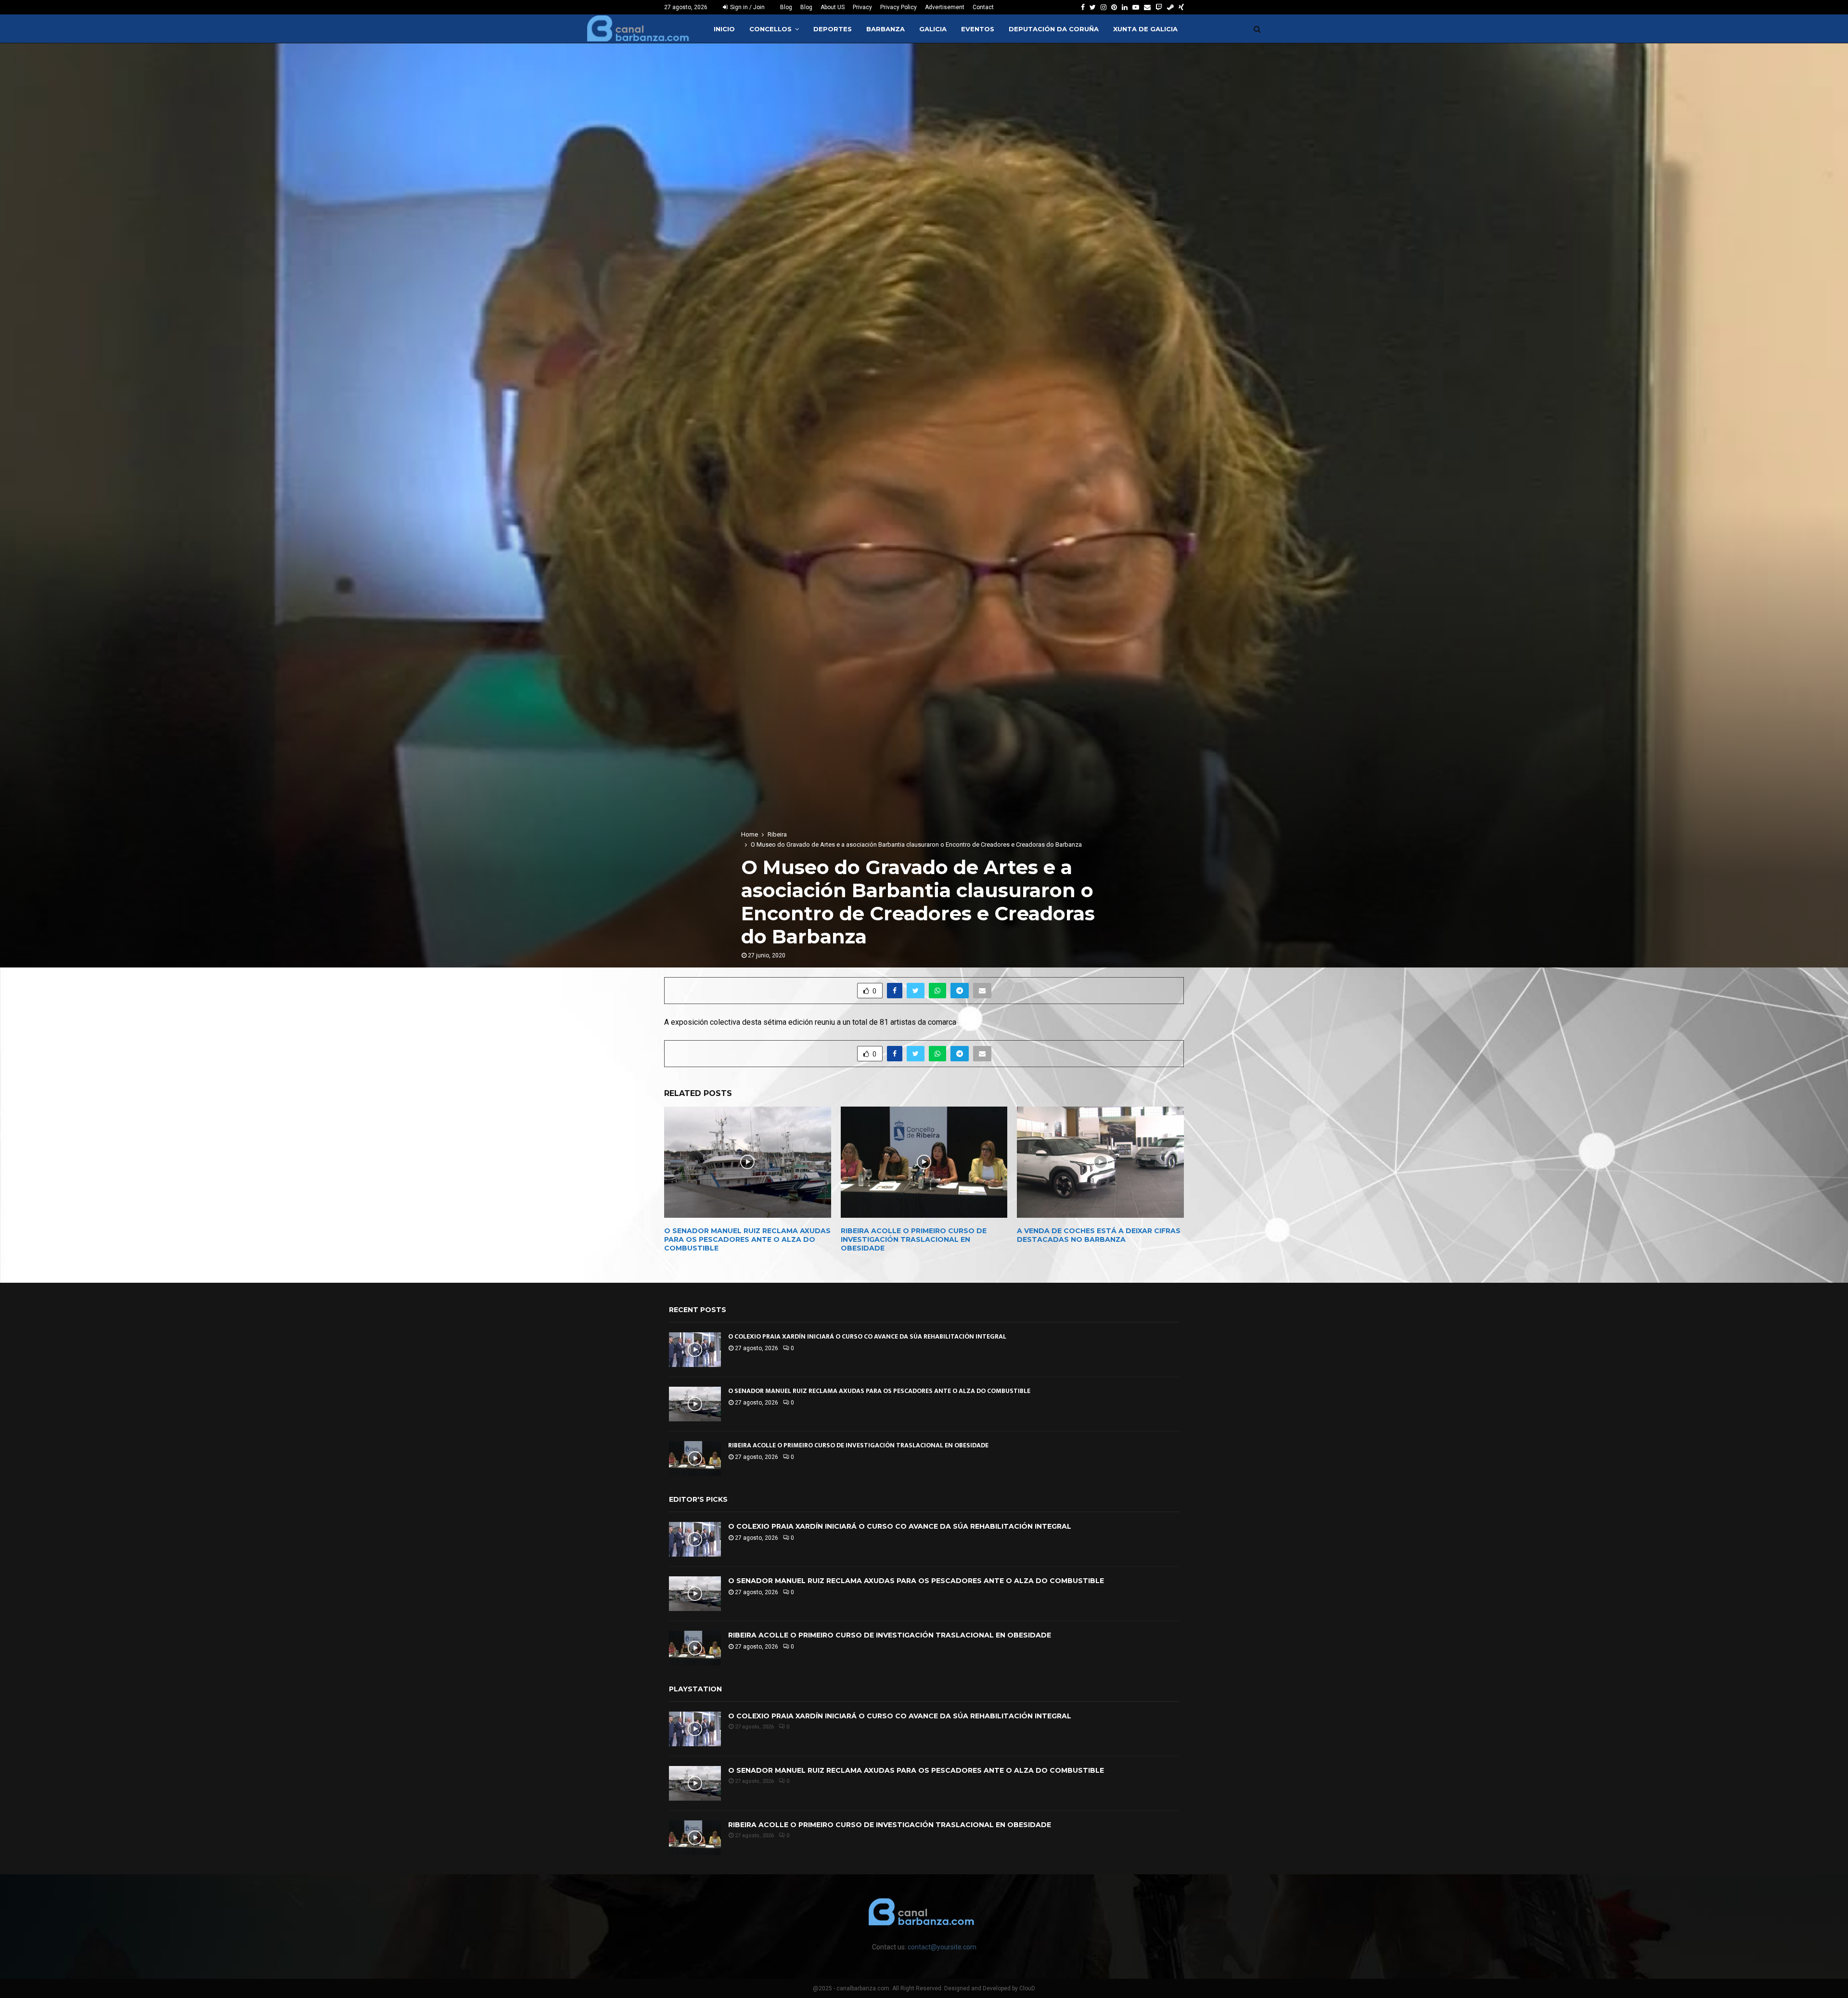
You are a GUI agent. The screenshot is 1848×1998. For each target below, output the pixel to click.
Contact (983, 7)
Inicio (724, 29)
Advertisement (945, 7)
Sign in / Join (747, 7)
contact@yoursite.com (942, 1947)
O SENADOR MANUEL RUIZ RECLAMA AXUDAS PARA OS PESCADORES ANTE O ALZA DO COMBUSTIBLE (747, 1239)
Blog (786, 7)
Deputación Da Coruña (1054, 29)
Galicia (933, 29)
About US (833, 7)
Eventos (978, 29)
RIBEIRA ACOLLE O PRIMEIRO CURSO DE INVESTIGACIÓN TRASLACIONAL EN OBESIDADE (914, 1239)
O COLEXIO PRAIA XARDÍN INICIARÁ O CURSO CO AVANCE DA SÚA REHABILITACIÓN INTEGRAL (867, 1336)
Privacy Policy (898, 7)
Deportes (833, 29)
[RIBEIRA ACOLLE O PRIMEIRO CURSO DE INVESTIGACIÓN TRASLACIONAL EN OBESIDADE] (695, 1458)
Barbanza (885, 29)
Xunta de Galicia (1145, 29)
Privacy (862, 7)
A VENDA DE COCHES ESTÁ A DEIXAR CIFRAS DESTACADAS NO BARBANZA (1099, 1235)
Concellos (770, 29)
